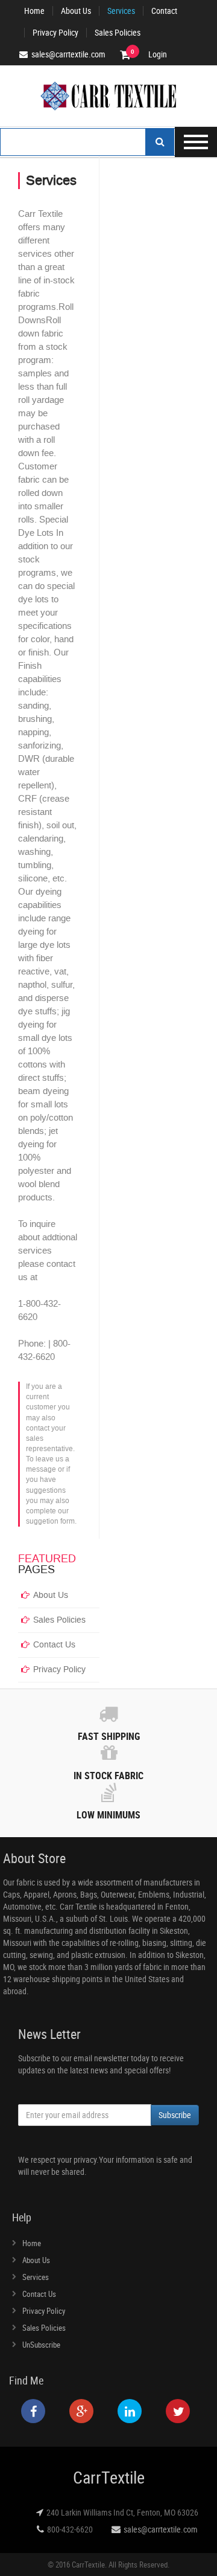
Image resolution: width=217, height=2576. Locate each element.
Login (158, 54)
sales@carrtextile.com (161, 2529)
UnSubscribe (41, 2345)
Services (121, 11)
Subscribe (175, 2115)
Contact (164, 11)
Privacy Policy (55, 33)
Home (34, 11)
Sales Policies (118, 33)
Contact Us (54, 1645)
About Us (76, 11)
